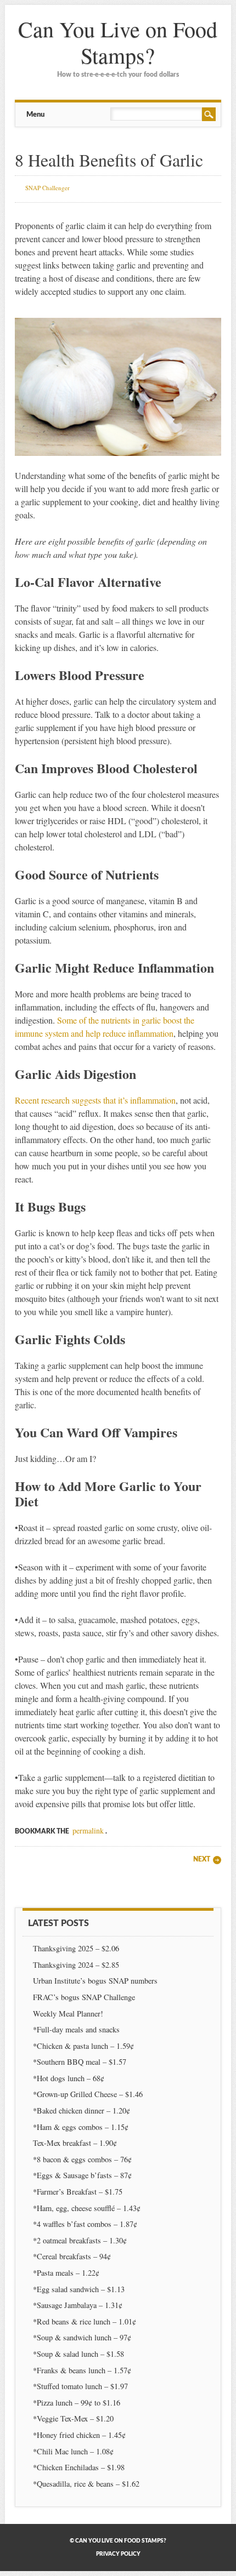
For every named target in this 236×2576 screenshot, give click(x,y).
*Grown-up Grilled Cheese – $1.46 (88, 2094)
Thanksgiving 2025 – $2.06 (76, 1948)
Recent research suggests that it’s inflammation (95, 1100)
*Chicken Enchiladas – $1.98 (79, 2467)
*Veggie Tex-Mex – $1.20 (73, 2418)
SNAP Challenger (47, 188)
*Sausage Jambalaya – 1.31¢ (78, 2305)
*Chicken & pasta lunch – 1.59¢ (83, 2046)
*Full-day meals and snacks (76, 2029)
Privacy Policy (118, 2554)
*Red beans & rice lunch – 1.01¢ (85, 2321)
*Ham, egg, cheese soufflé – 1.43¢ (87, 2208)
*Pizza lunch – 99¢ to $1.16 (77, 2403)
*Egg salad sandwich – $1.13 (79, 2289)
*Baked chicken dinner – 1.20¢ (82, 2111)
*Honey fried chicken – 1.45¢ (79, 2435)
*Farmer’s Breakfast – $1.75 (78, 2192)
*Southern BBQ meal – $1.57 (80, 2062)
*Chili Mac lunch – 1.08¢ (73, 2451)
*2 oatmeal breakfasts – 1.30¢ (80, 2240)
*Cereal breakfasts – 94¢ (72, 2256)
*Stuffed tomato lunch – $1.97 (80, 2386)
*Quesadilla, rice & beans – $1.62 (86, 2484)
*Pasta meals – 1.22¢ (66, 2273)
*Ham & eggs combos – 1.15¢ (81, 2127)
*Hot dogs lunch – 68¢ (69, 2078)
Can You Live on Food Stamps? (118, 42)
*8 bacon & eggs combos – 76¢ (82, 2159)
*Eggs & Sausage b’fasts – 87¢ (82, 2175)
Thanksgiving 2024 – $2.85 (77, 1965)
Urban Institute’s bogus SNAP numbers (95, 1981)
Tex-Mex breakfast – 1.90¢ (75, 2143)
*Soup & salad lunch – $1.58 (78, 2354)
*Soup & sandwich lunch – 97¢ (82, 2337)
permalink (88, 1830)
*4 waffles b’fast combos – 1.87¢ (85, 2224)
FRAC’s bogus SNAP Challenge (84, 1997)
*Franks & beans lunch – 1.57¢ (82, 2370)
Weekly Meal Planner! (68, 2014)
